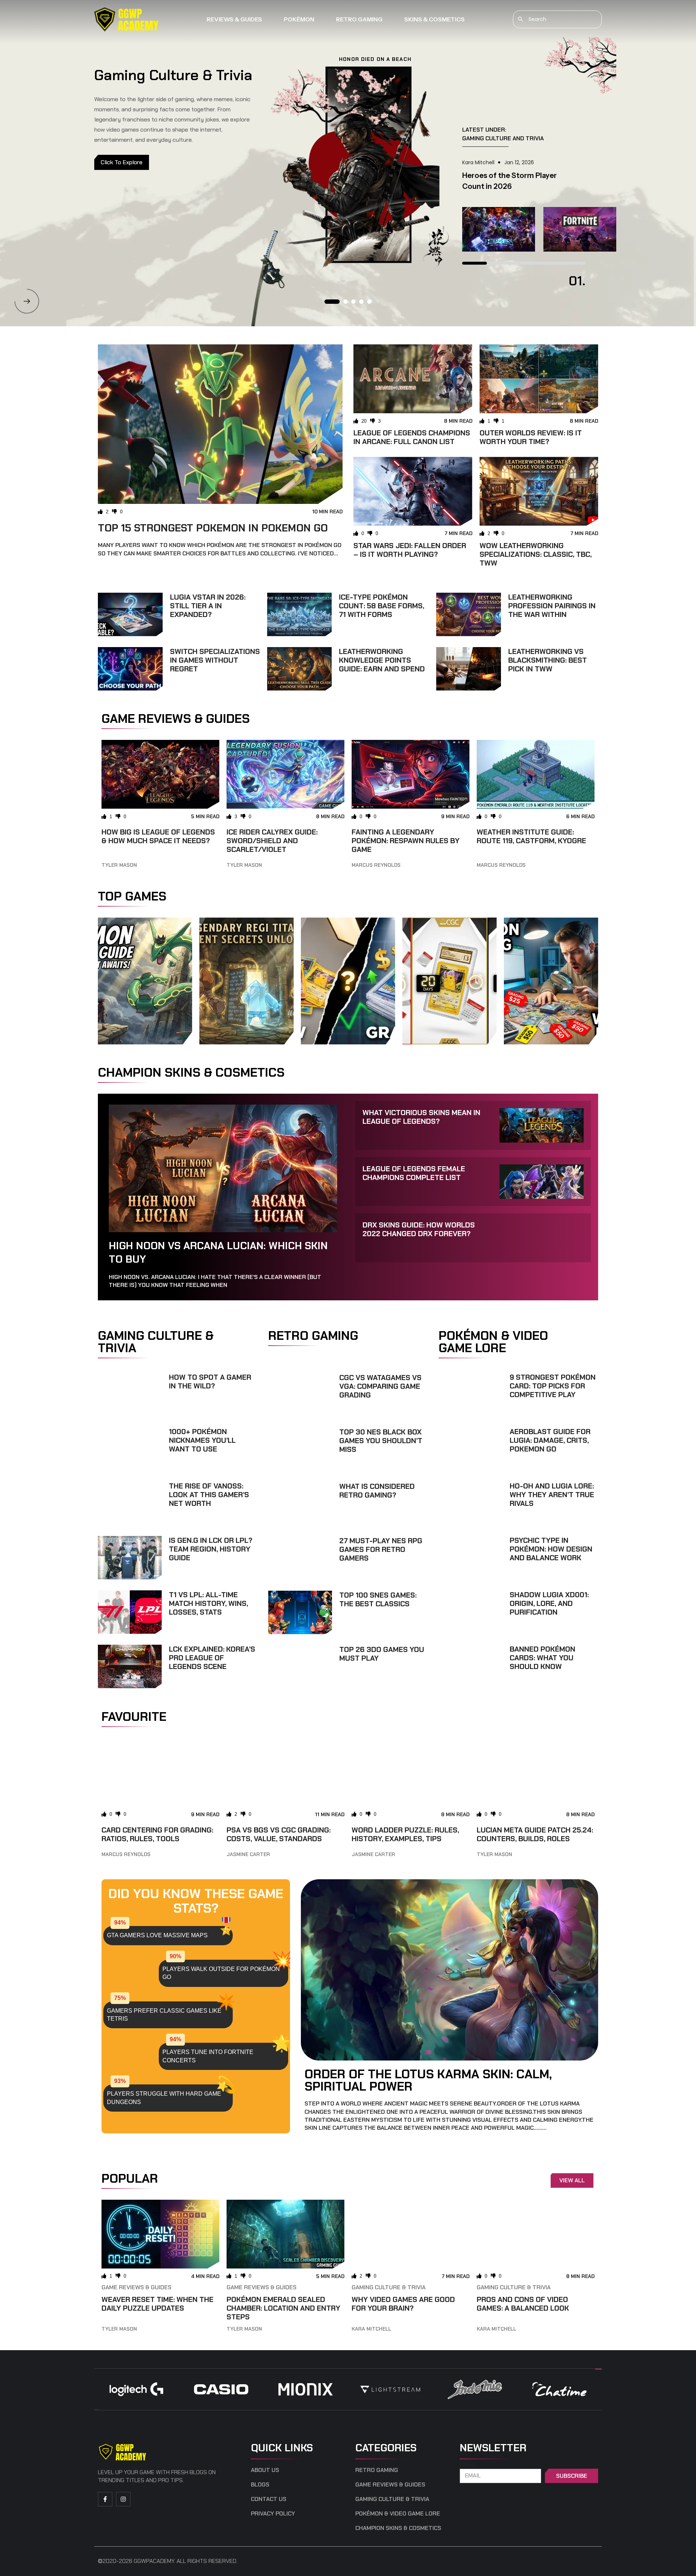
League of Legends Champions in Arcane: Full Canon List (412, 437)
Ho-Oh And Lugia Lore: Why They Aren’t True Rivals (552, 1495)
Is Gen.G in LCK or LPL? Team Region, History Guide (211, 1549)
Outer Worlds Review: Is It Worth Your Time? (531, 437)
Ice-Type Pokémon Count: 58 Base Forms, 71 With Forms (382, 606)
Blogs (260, 2485)
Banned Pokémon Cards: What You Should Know (542, 1658)
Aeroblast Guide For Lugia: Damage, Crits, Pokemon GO (550, 1440)
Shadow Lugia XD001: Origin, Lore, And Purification (549, 1603)
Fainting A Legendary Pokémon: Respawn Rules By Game (406, 841)
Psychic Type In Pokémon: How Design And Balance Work (551, 1549)
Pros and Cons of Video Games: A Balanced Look (523, 2304)
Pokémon (299, 19)
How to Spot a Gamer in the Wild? (210, 1382)
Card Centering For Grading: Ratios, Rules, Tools (157, 1834)
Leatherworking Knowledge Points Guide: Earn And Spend (382, 660)
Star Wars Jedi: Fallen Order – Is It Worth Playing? (410, 550)
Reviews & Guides (234, 19)
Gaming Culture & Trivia (389, 2287)
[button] (27, 301)
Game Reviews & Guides (136, 2287)
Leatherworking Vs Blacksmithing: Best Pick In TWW (548, 660)
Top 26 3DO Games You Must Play (382, 1654)
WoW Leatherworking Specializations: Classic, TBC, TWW (536, 554)
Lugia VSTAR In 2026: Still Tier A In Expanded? (208, 606)
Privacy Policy (273, 2514)
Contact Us (269, 2499)
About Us (265, 2470)
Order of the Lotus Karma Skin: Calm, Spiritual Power (428, 2080)
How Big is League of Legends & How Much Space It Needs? (158, 836)
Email (468, 2465)
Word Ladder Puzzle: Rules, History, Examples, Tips (405, 1834)
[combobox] (557, 19)
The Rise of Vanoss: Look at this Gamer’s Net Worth (209, 1495)
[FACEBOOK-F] (105, 2499)
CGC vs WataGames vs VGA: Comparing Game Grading (380, 1386)
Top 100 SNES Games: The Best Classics (378, 1599)
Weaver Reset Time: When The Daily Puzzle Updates (158, 2304)
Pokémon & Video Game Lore (398, 2514)
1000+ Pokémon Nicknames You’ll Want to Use (202, 1440)
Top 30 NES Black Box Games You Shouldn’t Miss (381, 1441)
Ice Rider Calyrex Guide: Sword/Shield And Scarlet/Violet (272, 841)
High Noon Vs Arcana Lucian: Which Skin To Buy (218, 1252)
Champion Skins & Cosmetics (398, 2528)
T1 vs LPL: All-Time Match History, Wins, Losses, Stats (208, 1603)
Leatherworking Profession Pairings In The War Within (552, 606)
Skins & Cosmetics (434, 19)
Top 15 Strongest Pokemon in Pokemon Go (213, 528)
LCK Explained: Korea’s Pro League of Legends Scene (212, 1658)
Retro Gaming (359, 19)
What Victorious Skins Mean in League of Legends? (421, 1117)
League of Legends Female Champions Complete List (414, 1173)
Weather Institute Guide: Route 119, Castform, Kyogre (531, 836)
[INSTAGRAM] (123, 2499)
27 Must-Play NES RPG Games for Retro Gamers (381, 1549)
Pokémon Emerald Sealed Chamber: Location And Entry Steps (283, 2308)
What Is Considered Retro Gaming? (377, 1491)
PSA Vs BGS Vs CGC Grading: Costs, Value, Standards (279, 1834)
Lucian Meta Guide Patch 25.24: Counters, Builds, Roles (535, 1834)
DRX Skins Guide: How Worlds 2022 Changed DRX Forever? (419, 1229)
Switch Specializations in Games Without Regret (215, 660)
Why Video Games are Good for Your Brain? (403, 2304)
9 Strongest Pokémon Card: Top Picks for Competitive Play (553, 1386)
